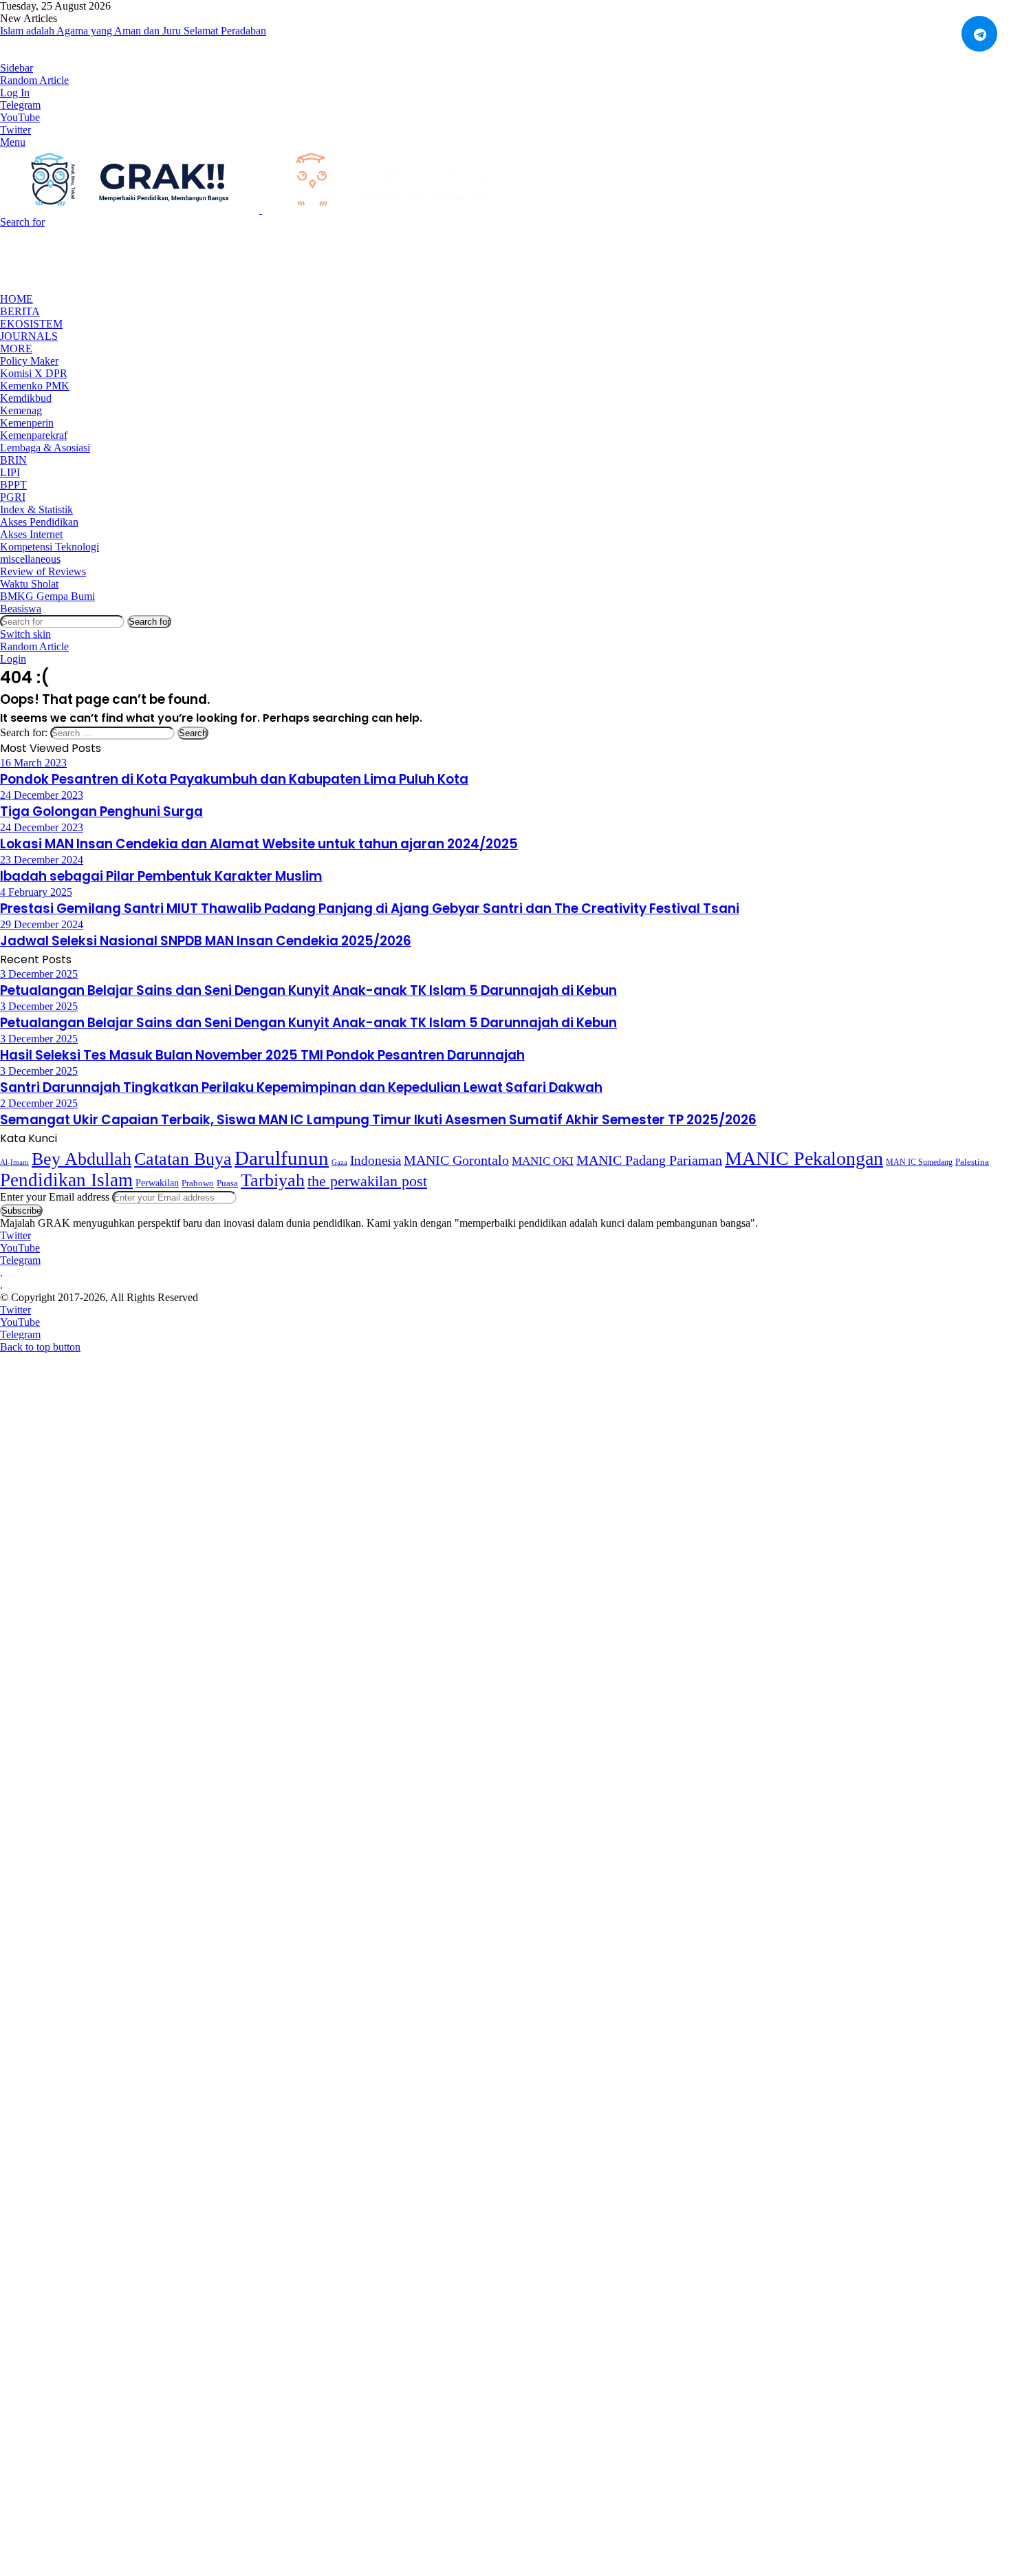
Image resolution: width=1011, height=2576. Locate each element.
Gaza (339, 1162)
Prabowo (198, 1183)
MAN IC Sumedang (919, 1162)
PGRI (13, 497)
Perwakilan (157, 1183)
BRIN (13, 460)
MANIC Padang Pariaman (649, 1160)
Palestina (972, 1162)
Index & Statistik (36, 509)
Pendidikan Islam (66, 1180)
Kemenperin (27, 423)
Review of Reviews (43, 571)
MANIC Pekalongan (804, 1158)
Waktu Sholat (29, 584)
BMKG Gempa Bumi (47, 596)
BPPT (13, 485)
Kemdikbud (26, 398)
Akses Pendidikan (39, 522)
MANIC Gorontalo (456, 1160)
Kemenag (21, 410)
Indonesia (376, 1160)
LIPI (10, 472)
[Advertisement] (250, 259)
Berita (20, 311)
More (16, 348)
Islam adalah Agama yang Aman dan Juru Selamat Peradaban (133, 31)
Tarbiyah (273, 1180)
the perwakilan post (367, 1181)
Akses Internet (31, 534)
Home (17, 299)
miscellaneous (30, 559)
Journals (29, 336)
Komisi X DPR (34, 373)
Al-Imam (14, 1162)
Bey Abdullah (81, 1159)
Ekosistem (31, 324)
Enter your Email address (55, 1197)
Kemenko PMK (35, 386)
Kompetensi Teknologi (50, 547)
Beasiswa (21, 609)
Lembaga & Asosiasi (45, 448)
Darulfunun (282, 1158)
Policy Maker (29, 361)
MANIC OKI (543, 1161)
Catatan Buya (183, 1159)
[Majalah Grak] (261, 210)
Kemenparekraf (34, 435)
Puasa (227, 1183)
